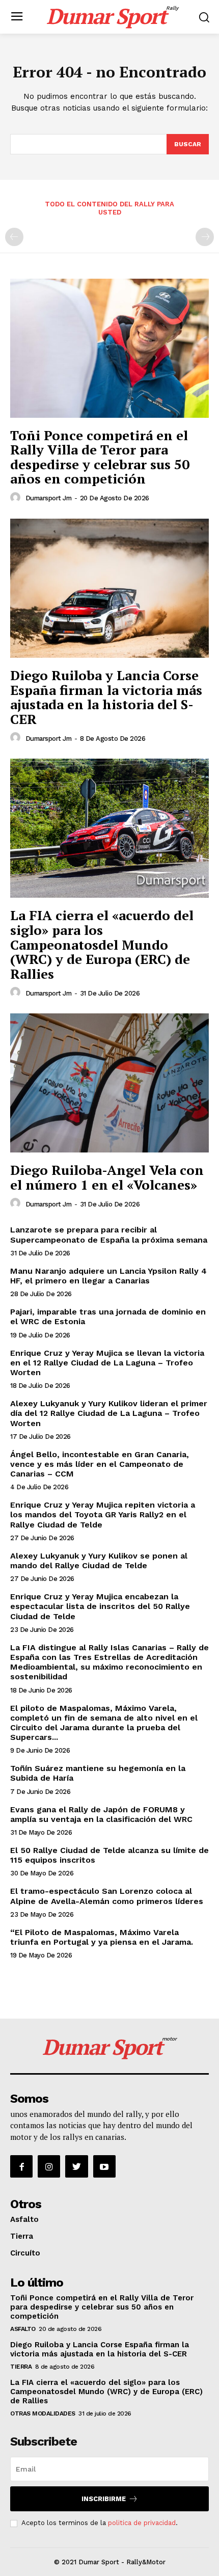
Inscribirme (104, 2499)
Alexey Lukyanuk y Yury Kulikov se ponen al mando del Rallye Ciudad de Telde (99, 1561)
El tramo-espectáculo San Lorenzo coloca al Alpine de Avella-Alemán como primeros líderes (107, 1896)
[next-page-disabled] (205, 237)
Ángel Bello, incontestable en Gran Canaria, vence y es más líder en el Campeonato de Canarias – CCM (100, 1464)
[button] (204, 17)
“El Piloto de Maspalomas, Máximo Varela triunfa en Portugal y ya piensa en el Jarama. (102, 1937)
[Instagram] (49, 2166)
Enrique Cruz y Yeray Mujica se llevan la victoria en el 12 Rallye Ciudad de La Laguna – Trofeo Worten (107, 1363)
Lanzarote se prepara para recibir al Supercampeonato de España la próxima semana (109, 1235)
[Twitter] (76, 2166)
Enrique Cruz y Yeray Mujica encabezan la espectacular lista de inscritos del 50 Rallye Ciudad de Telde (100, 1606)
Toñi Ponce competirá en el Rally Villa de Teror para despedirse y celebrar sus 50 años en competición (100, 457)
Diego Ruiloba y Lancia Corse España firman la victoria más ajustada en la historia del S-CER (106, 697)
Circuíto (25, 2253)
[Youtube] (104, 2166)
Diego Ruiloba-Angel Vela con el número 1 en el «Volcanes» (107, 1177)
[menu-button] (17, 17)
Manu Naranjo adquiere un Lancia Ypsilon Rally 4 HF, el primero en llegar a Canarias (108, 1276)
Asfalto (24, 2219)
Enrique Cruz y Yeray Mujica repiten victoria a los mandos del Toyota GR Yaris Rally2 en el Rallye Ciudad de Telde (103, 1514)
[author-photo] (17, 498)
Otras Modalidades (43, 2413)
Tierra (22, 2236)
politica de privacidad (142, 2523)
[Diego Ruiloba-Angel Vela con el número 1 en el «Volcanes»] (109, 1083)
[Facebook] (21, 2166)
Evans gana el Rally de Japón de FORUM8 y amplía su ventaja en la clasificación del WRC (101, 1814)
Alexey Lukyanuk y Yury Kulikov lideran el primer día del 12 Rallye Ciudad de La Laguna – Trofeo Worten (109, 1413)
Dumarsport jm (49, 498)
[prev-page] (14, 237)
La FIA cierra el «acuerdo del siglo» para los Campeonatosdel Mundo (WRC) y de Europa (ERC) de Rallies (102, 944)
